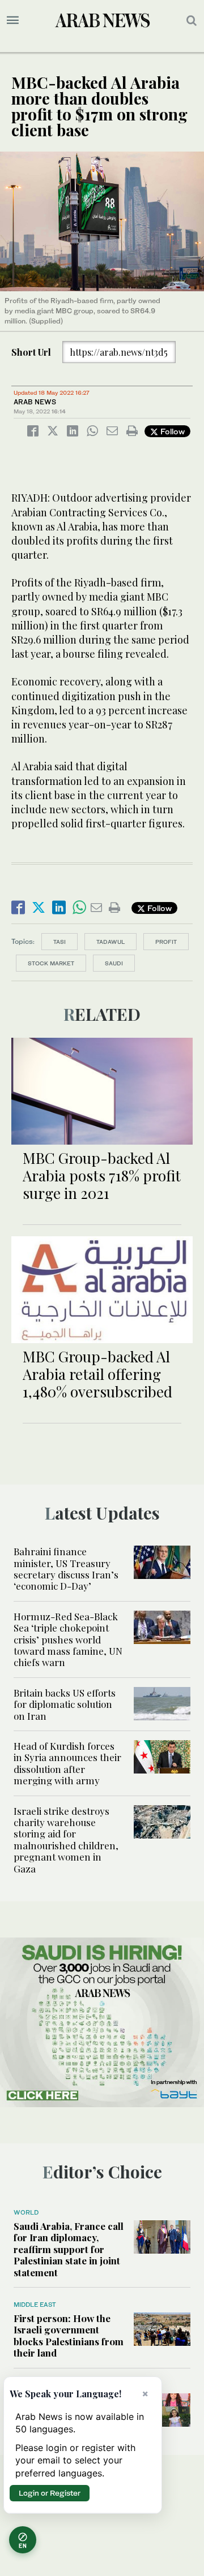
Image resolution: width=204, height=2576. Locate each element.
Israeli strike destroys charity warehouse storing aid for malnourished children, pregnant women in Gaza (66, 1840)
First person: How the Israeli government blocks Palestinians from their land (69, 2335)
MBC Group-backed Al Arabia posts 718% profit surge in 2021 (102, 1175)
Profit (166, 942)
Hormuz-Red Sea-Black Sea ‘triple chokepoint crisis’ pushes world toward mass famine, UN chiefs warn (68, 1639)
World (26, 2212)
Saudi (114, 963)
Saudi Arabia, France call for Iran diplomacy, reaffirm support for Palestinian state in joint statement (69, 2249)
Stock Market (51, 963)
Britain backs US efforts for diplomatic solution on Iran (65, 1704)
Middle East (35, 2305)
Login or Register (50, 2493)
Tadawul (110, 942)
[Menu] (13, 20)
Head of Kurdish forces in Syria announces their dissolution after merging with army (67, 1763)
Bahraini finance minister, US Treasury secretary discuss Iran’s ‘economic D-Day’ (66, 1569)
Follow (171, 431)
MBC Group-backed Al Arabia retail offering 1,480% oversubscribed (97, 1374)
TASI (59, 942)
